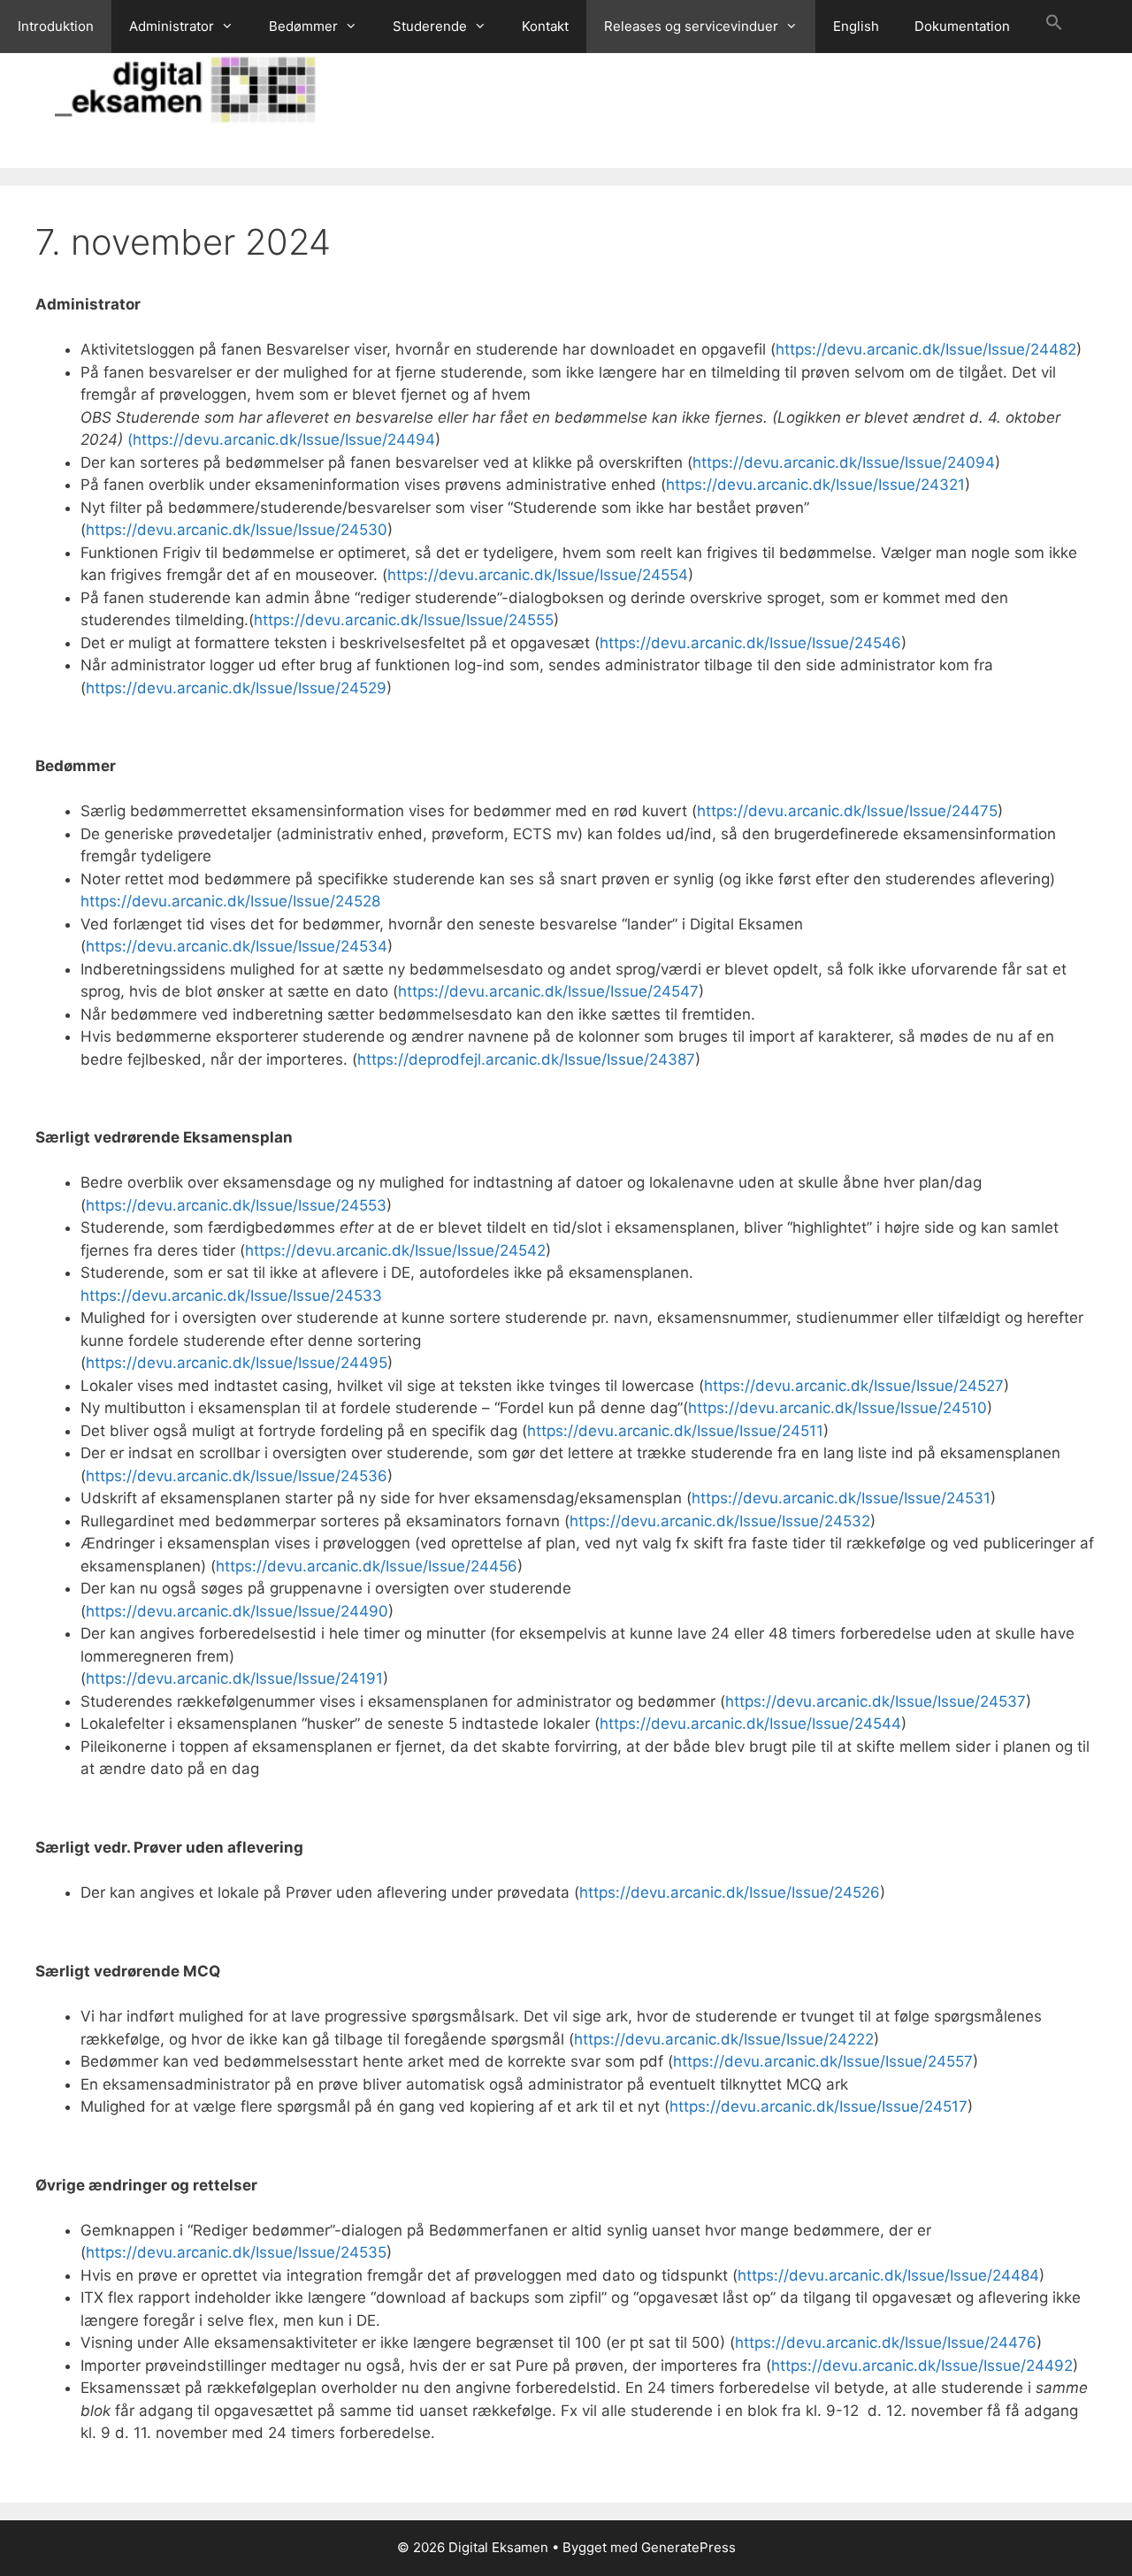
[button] (1054, 27)
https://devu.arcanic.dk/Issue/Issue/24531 (841, 1498)
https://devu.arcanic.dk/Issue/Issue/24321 (815, 485)
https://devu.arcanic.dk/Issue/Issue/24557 (823, 2061)
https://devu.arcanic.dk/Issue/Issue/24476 (886, 2343)
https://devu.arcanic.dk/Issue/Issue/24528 (230, 901)
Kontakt (545, 26)
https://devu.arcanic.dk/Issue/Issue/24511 (675, 1431)
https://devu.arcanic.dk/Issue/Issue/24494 (284, 440)
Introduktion (56, 26)
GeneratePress (688, 2547)
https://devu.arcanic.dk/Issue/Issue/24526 (730, 1892)
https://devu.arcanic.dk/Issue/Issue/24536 (237, 1476)
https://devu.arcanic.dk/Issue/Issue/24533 (231, 1296)
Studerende (430, 26)
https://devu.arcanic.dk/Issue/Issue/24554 (538, 575)
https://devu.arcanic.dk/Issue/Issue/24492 (922, 2366)
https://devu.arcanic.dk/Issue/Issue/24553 (236, 1205)
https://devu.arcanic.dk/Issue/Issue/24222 (724, 2039)
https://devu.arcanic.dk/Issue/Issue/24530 (237, 530)
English (856, 26)
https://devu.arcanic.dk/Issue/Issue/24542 (395, 1250)
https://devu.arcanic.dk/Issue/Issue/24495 (237, 1363)
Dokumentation (962, 26)
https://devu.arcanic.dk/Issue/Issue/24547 (548, 991)
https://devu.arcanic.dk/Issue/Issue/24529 (236, 688)
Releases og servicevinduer (691, 26)
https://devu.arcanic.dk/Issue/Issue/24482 (926, 349)
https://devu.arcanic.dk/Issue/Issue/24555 (404, 620)
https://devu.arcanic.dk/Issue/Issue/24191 (234, 1678)
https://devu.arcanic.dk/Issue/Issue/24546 (750, 643)
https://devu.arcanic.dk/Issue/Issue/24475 (847, 811)
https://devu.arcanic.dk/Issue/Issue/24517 (818, 2106)
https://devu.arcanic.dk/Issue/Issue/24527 (854, 1386)
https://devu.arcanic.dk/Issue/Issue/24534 (237, 946)
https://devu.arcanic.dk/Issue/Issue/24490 (237, 1611)
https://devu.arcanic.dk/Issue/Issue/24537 (876, 1701)
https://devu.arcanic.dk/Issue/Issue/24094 (844, 462)
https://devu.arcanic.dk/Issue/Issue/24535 (236, 2252)
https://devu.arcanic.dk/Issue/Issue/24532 (720, 1521)
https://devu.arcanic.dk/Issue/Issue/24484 (888, 2275)
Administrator (172, 26)
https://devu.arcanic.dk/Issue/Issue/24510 (838, 1408)
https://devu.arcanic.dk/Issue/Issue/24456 (367, 1566)
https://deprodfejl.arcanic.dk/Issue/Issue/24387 (526, 1059)
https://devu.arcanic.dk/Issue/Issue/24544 (750, 1724)
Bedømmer (303, 26)
